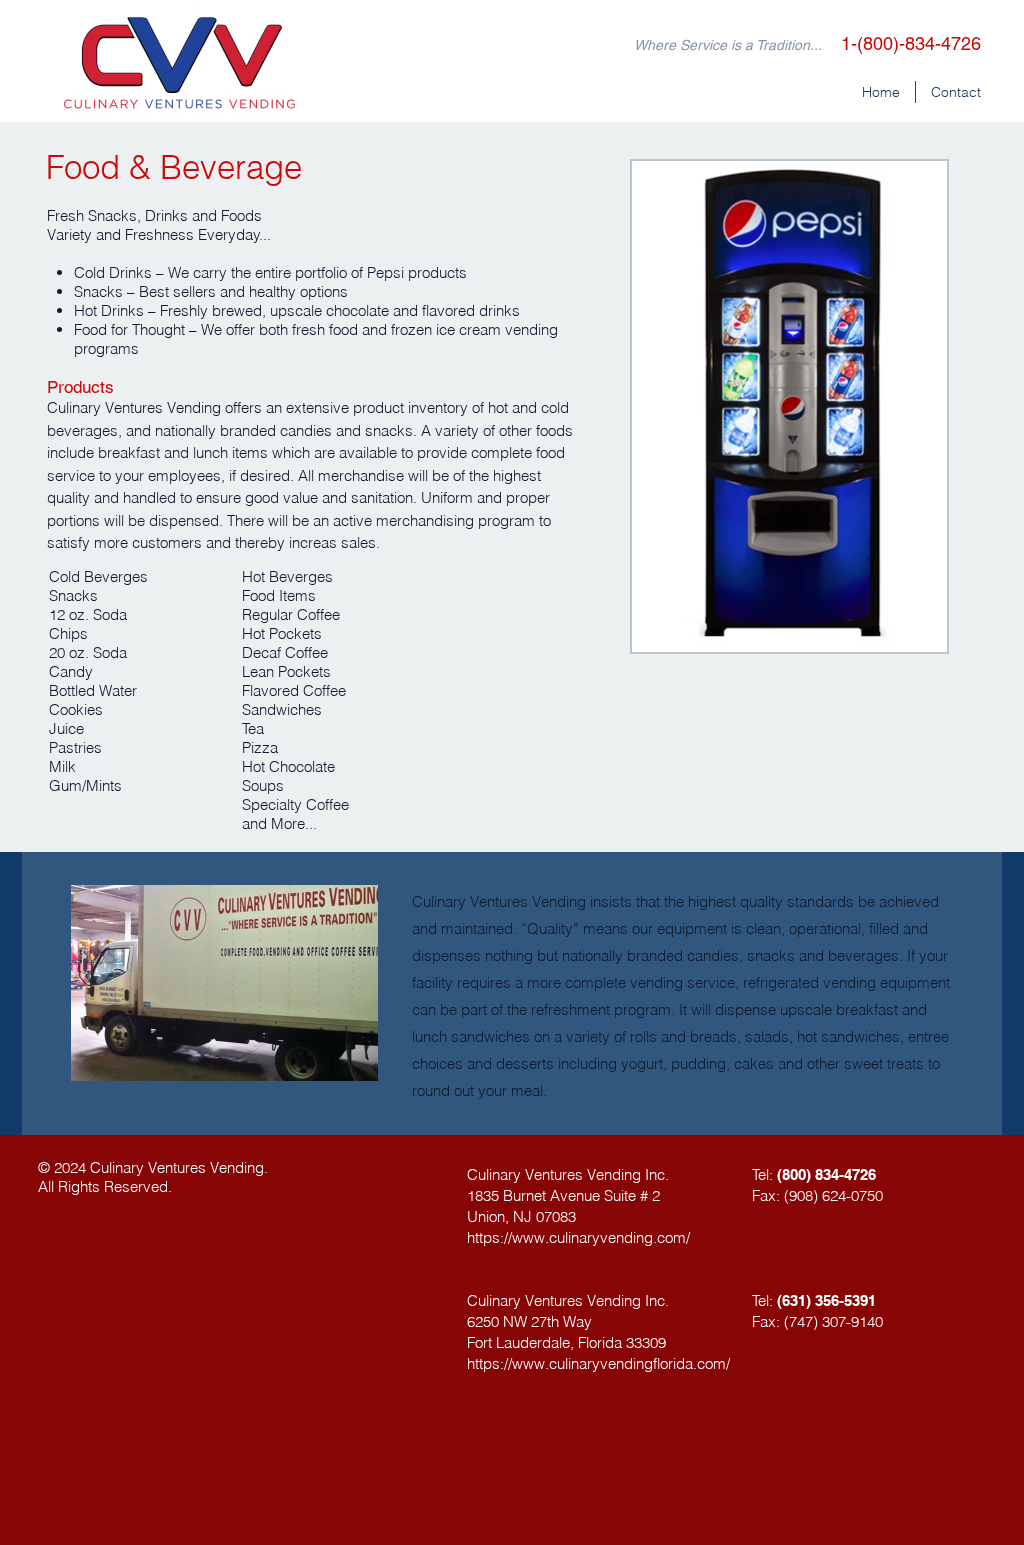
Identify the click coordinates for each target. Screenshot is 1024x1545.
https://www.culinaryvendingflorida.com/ (598, 1363)
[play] (905, 634)
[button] (789, 406)
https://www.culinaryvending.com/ (578, 1237)
